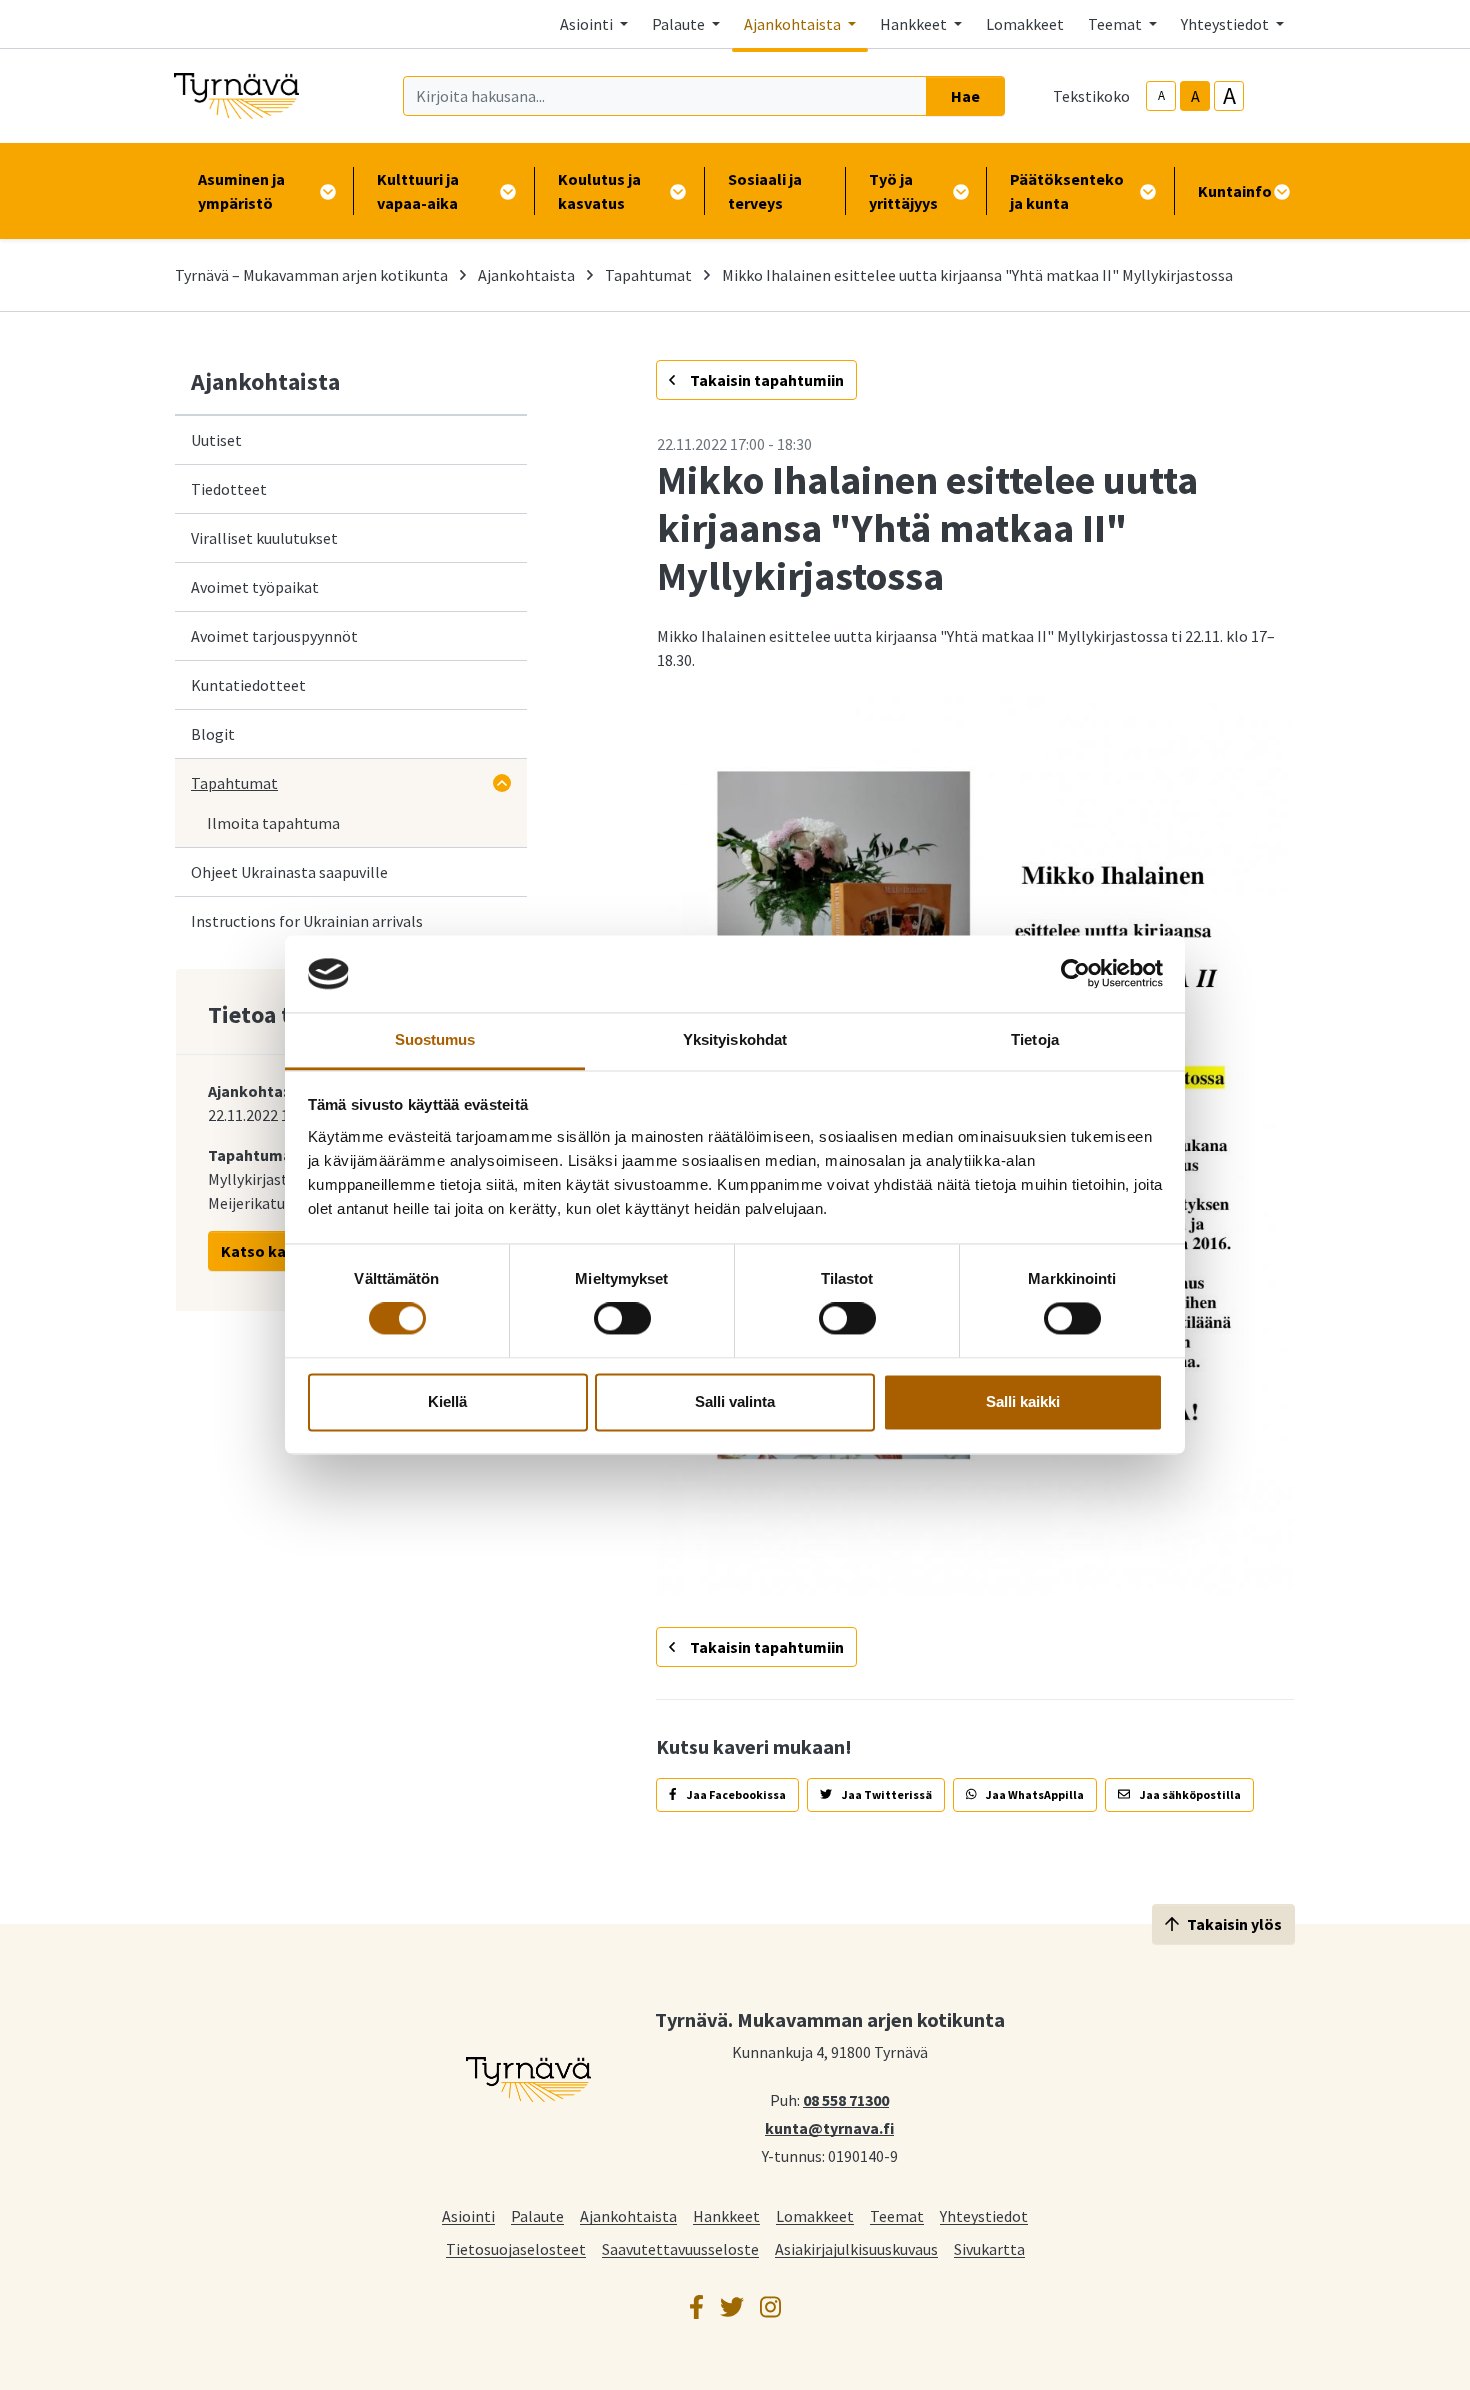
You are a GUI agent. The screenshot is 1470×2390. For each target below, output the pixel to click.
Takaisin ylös (1234, 1924)
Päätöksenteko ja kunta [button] (1067, 191)
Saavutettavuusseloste (680, 2248)
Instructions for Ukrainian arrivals (307, 921)
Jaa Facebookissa (735, 1794)
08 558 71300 (846, 2099)
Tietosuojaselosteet (516, 2248)
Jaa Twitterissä (886, 1794)
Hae (965, 96)
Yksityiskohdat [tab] (735, 1039)
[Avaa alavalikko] (502, 783)
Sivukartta (989, 2248)
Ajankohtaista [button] (794, 24)
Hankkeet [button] (915, 24)
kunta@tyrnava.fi (829, 2127)
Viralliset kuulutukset (264, 538)
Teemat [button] (1116, 24)
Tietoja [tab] (1035, 1039)
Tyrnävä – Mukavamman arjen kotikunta (311, 275)
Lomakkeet (1025, 24)
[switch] (622, 1319)
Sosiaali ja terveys (765, 191)
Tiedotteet (229, 489)
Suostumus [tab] (435, 1039)
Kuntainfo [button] (1235, 191)
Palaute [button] (680, 24)
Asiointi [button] (588, 24)
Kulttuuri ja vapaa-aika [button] (418, 191)
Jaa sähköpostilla (1189, 1794)
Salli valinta (735, 1401)
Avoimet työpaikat (255, 587)
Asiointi (468, 2215)
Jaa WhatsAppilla (1034, 1794)
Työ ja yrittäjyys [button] (903, 191)
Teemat (897, 2215)
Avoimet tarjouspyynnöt (274, 636)
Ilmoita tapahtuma (273, 823)
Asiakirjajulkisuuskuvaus (856, 2248)
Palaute (537, 2215)
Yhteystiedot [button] (1226, 24)
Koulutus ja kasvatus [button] (599, 191)
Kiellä (447, 1401)
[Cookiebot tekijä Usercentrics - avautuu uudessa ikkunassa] (1075, 974)
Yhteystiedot (984, 2215)
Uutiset (216, 440)
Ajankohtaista (526, 275)
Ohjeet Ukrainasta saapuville (289, 872)
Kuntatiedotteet (248, 685)
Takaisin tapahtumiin (765, 380)
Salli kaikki (1023, 1401)
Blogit (213, 734)
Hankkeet (726, 2215)
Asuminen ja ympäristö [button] (241, 191)
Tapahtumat (648, 275)
